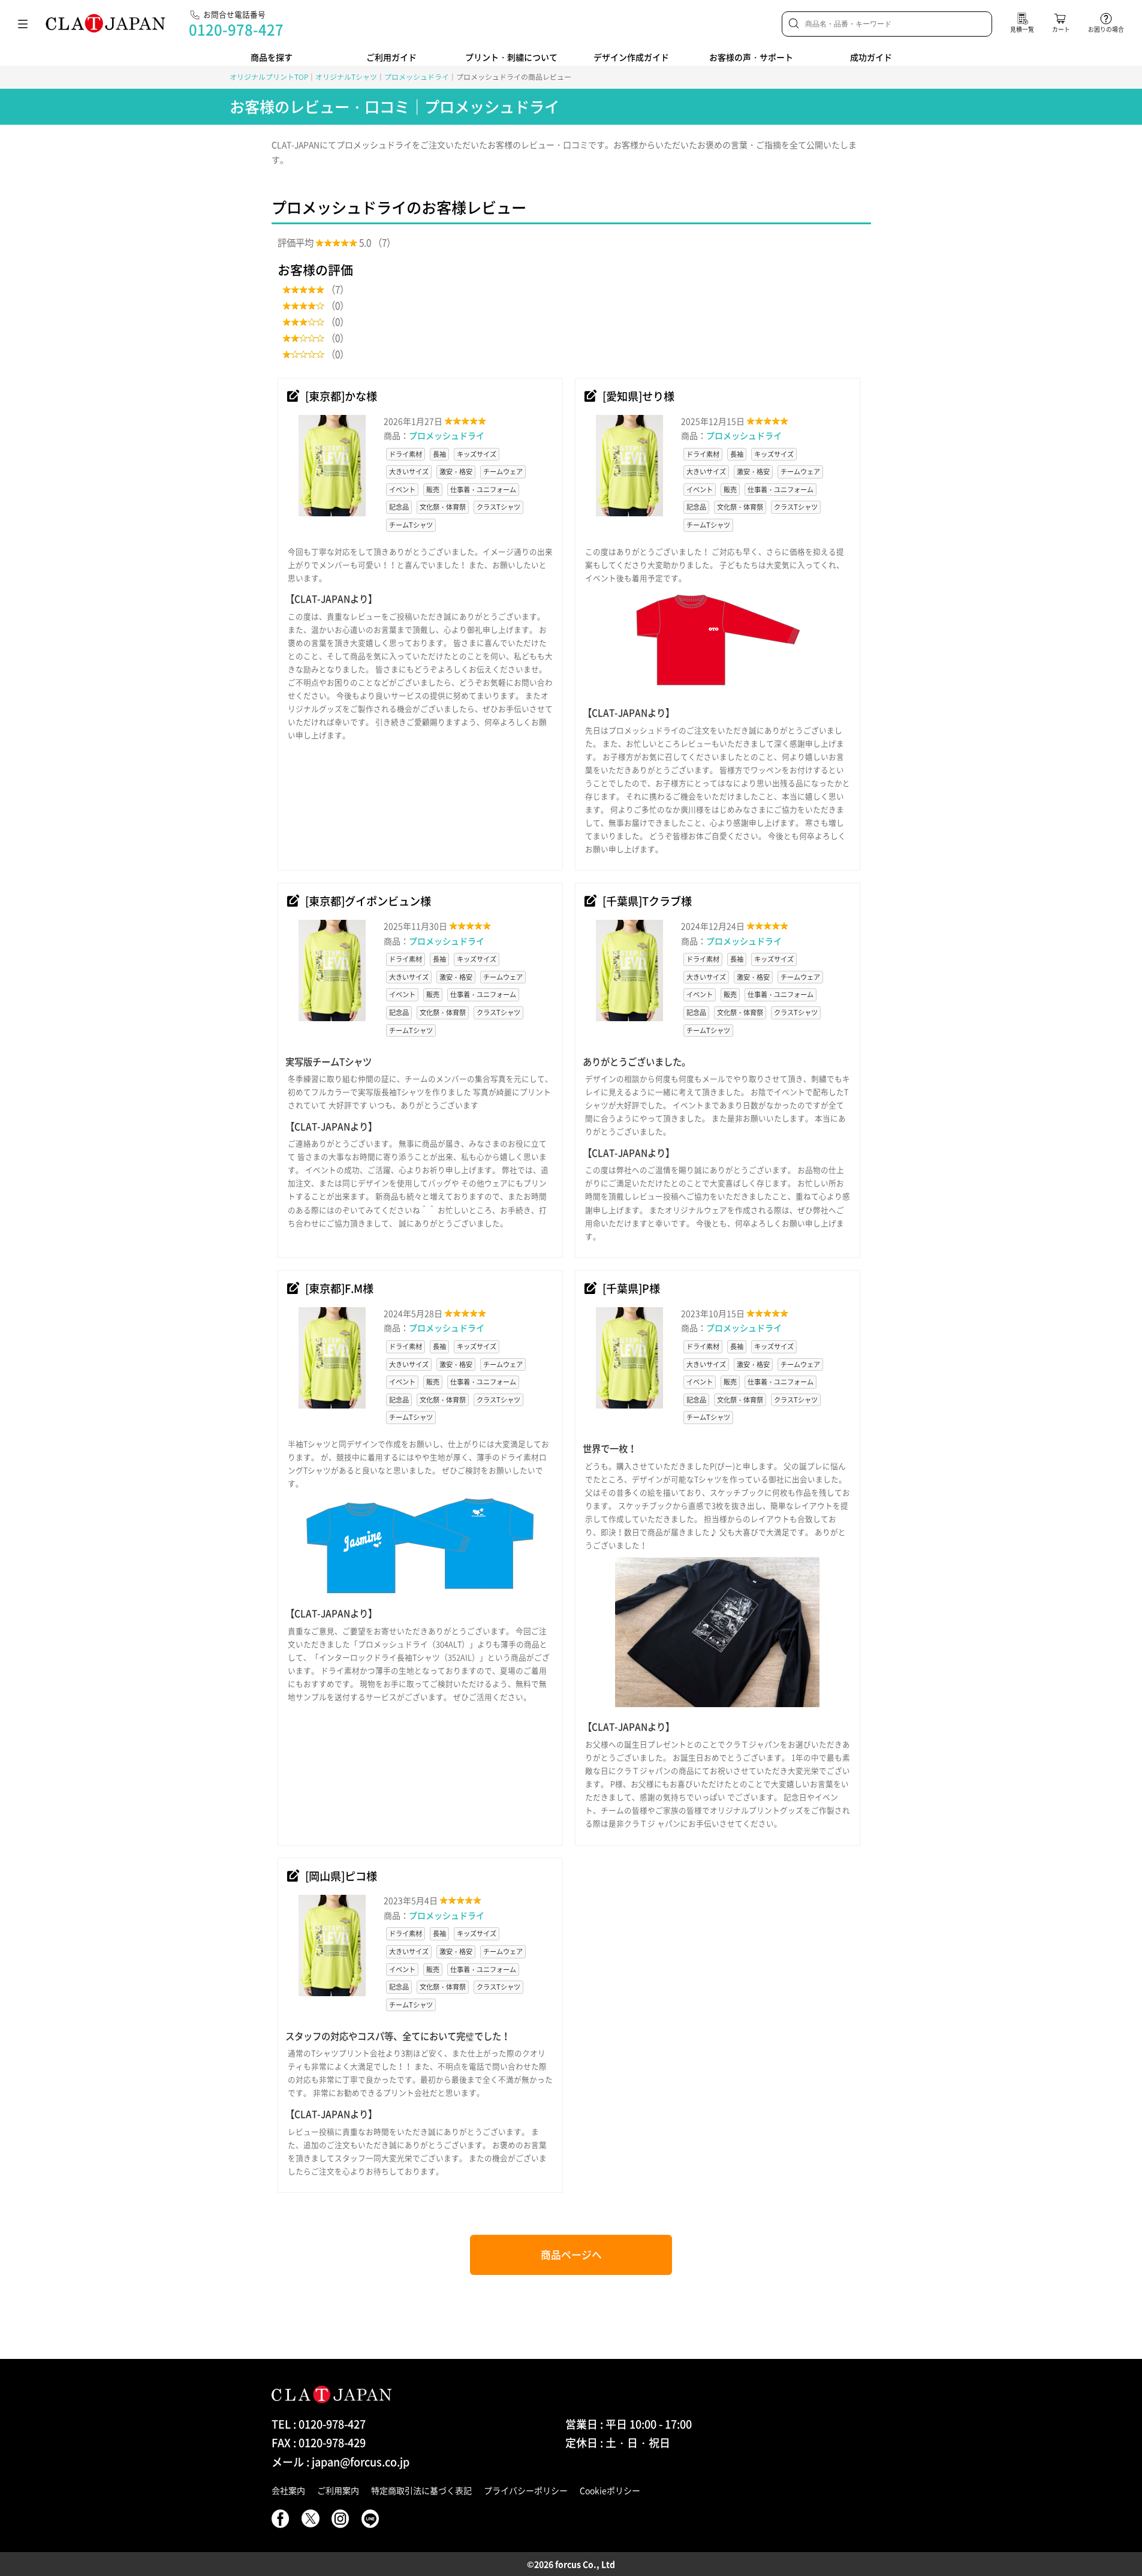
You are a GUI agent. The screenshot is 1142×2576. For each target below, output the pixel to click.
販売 (433, 490)
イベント (402, 490)
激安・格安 (456, 472)
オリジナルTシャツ (346, 77)
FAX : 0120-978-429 (319, 2443)
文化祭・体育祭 (443, 507)
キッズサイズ (477, 454)
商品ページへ (571, 2255)
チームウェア (503, 472)
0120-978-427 (236, 29)
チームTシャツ (411, 525)
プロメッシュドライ (417, 77)
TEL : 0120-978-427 (319, 2424)
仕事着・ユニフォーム (483, 490)
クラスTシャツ (498, 507)
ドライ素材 (406, 454)
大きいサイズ (409, 472)
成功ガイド (871, 57)
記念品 (399, 507)
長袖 (439, 454)
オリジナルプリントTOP (269, 77)
